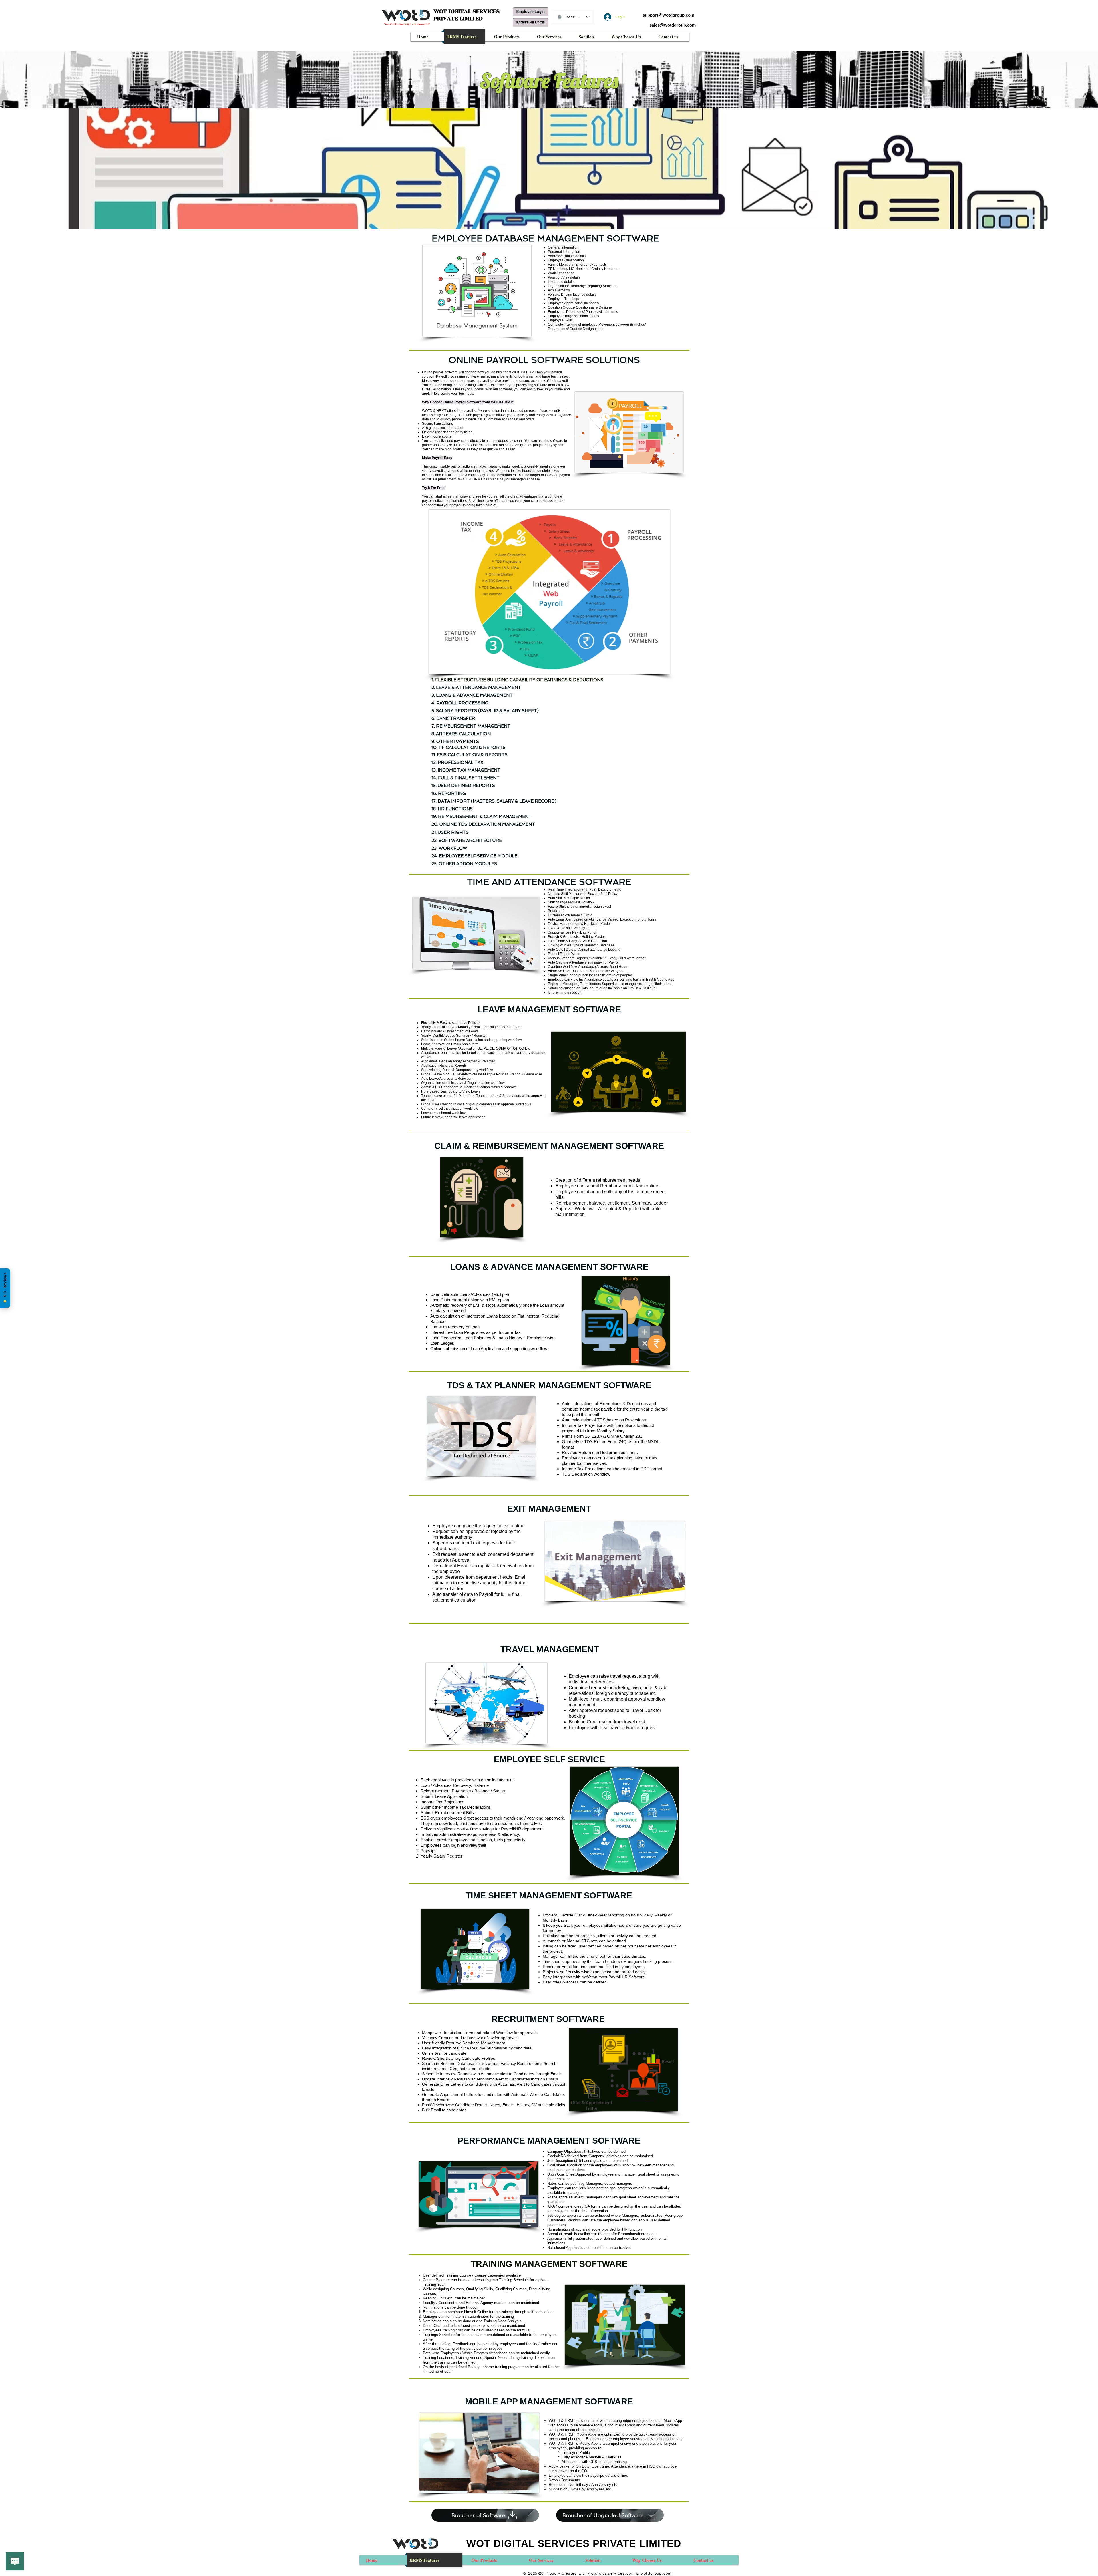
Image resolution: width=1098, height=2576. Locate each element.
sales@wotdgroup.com (673, 25)
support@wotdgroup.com (668, 15)
